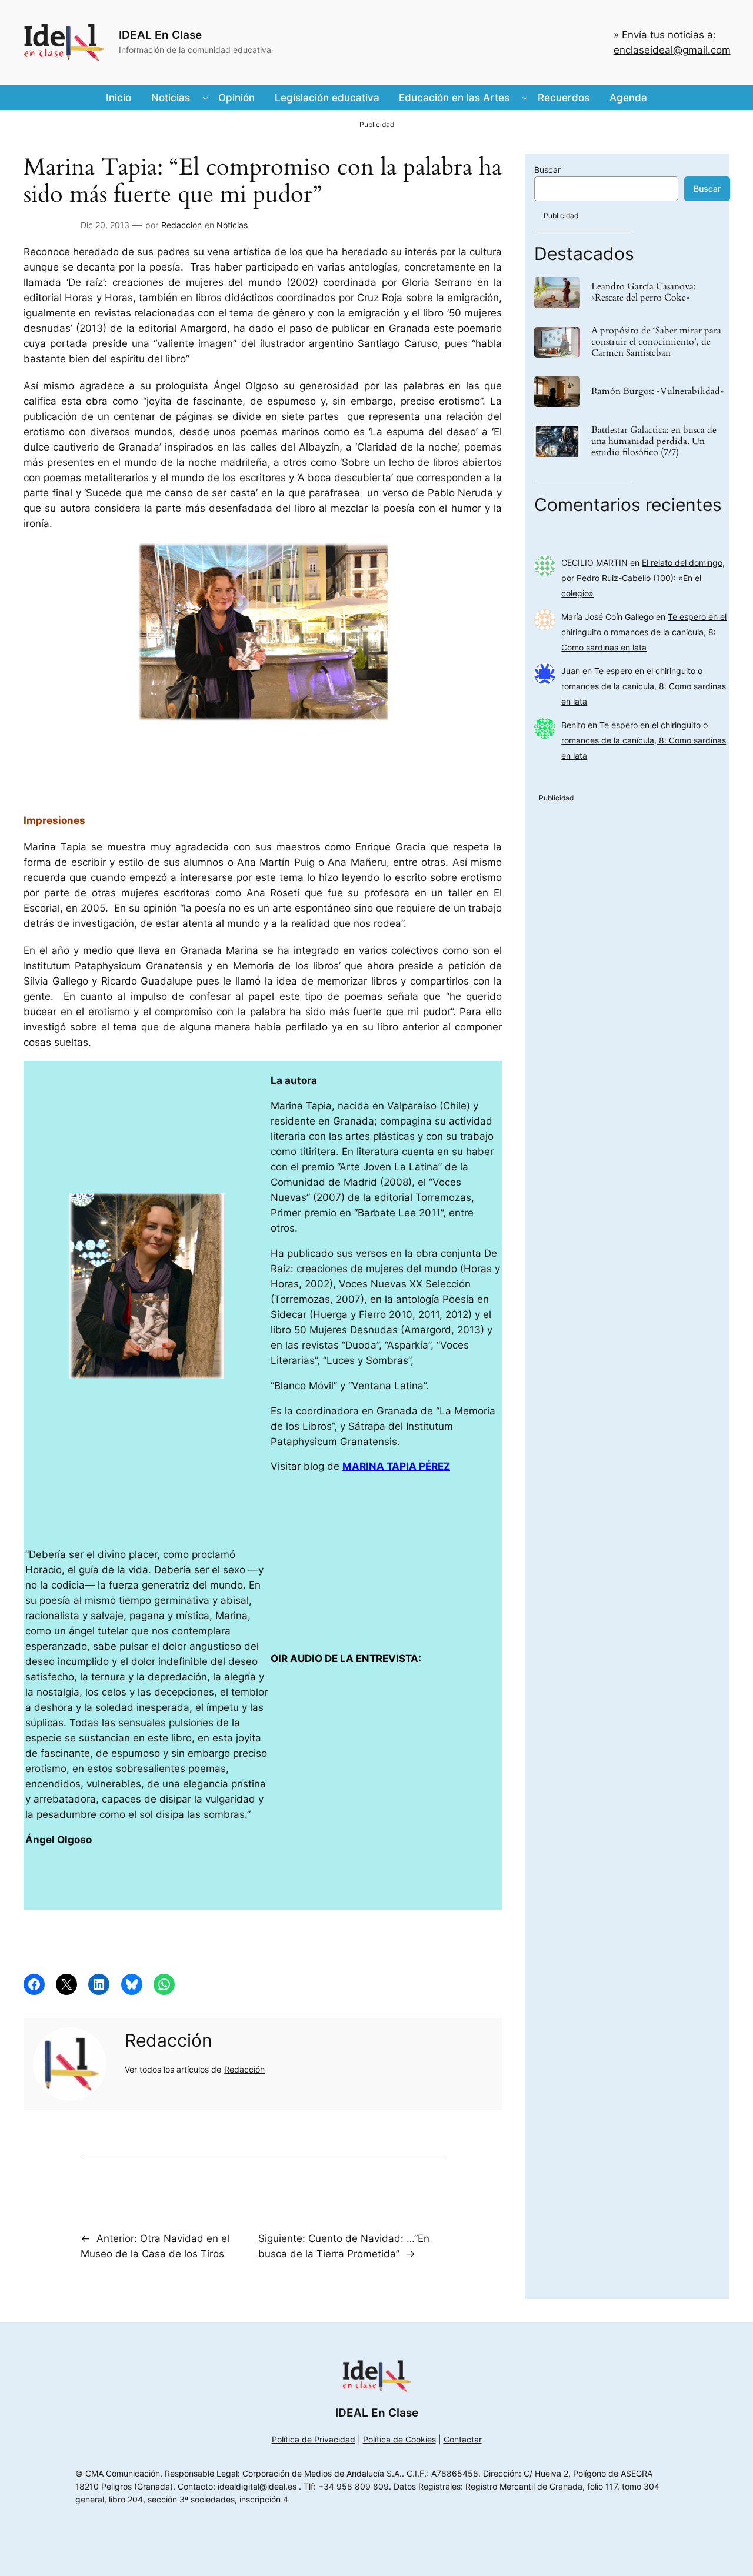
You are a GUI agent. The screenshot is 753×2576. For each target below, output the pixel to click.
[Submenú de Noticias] (205, 98)
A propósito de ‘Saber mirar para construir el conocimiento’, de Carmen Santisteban (656, 342)
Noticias (232, 225)
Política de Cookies (399, 2439)
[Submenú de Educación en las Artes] (525, 98)
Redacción (181, 225)
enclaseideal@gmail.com (672, 50)
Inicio (119, 98)
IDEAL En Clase (160, 35)
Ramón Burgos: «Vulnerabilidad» (657, 391)
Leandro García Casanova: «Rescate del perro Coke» (644, 292)
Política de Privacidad (314, 2439)
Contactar (463, 2439)
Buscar (547, 170)
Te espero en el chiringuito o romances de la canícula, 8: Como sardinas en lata (644, 632)
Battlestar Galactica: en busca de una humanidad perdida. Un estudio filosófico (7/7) (654, 442)
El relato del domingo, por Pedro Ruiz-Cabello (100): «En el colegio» (643, 578)
